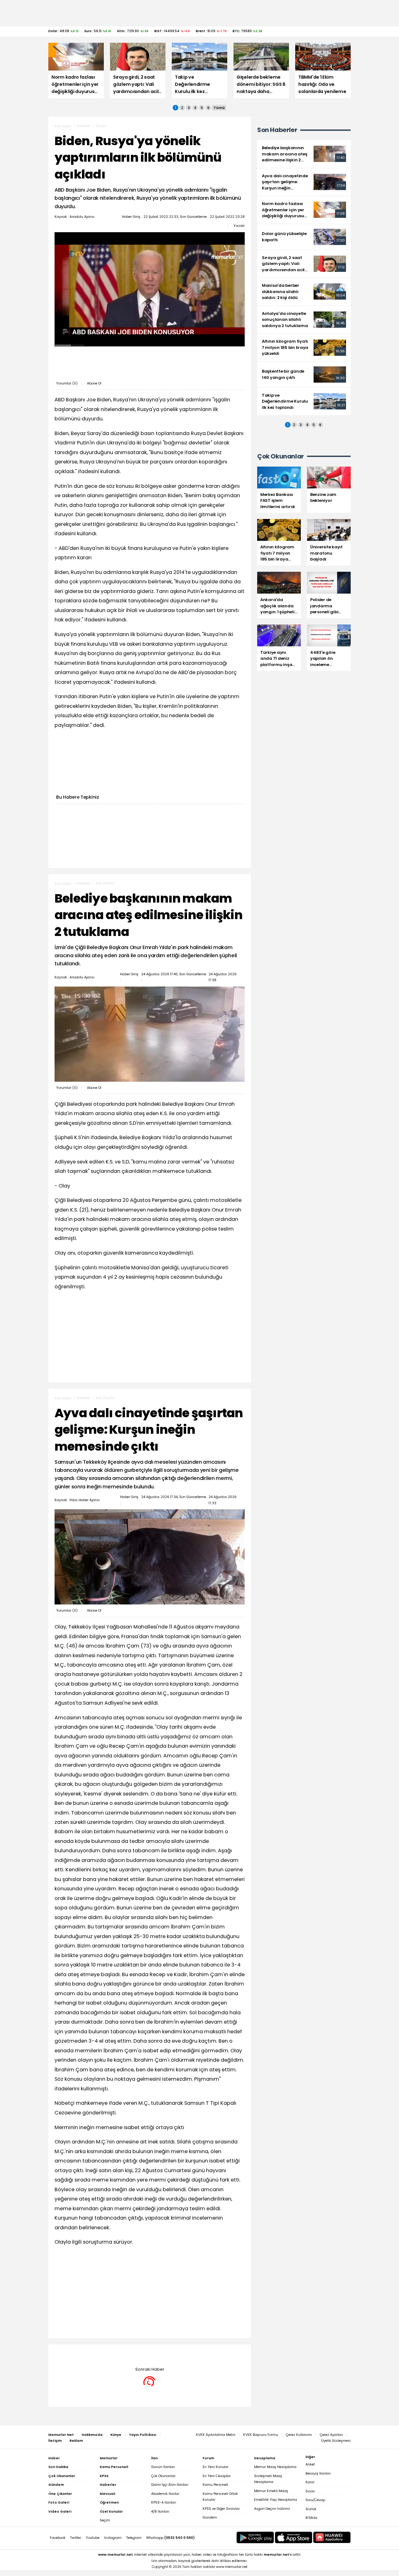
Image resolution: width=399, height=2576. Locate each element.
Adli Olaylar (105, 883)
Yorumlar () (67, 383)
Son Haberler (277, 130)
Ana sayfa (63, 126)
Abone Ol (94, 383)
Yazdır (239, 226)
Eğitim (101, 2354)
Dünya (101, 126)
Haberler (83, 126)
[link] (304, 154)
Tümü (219, 108)
